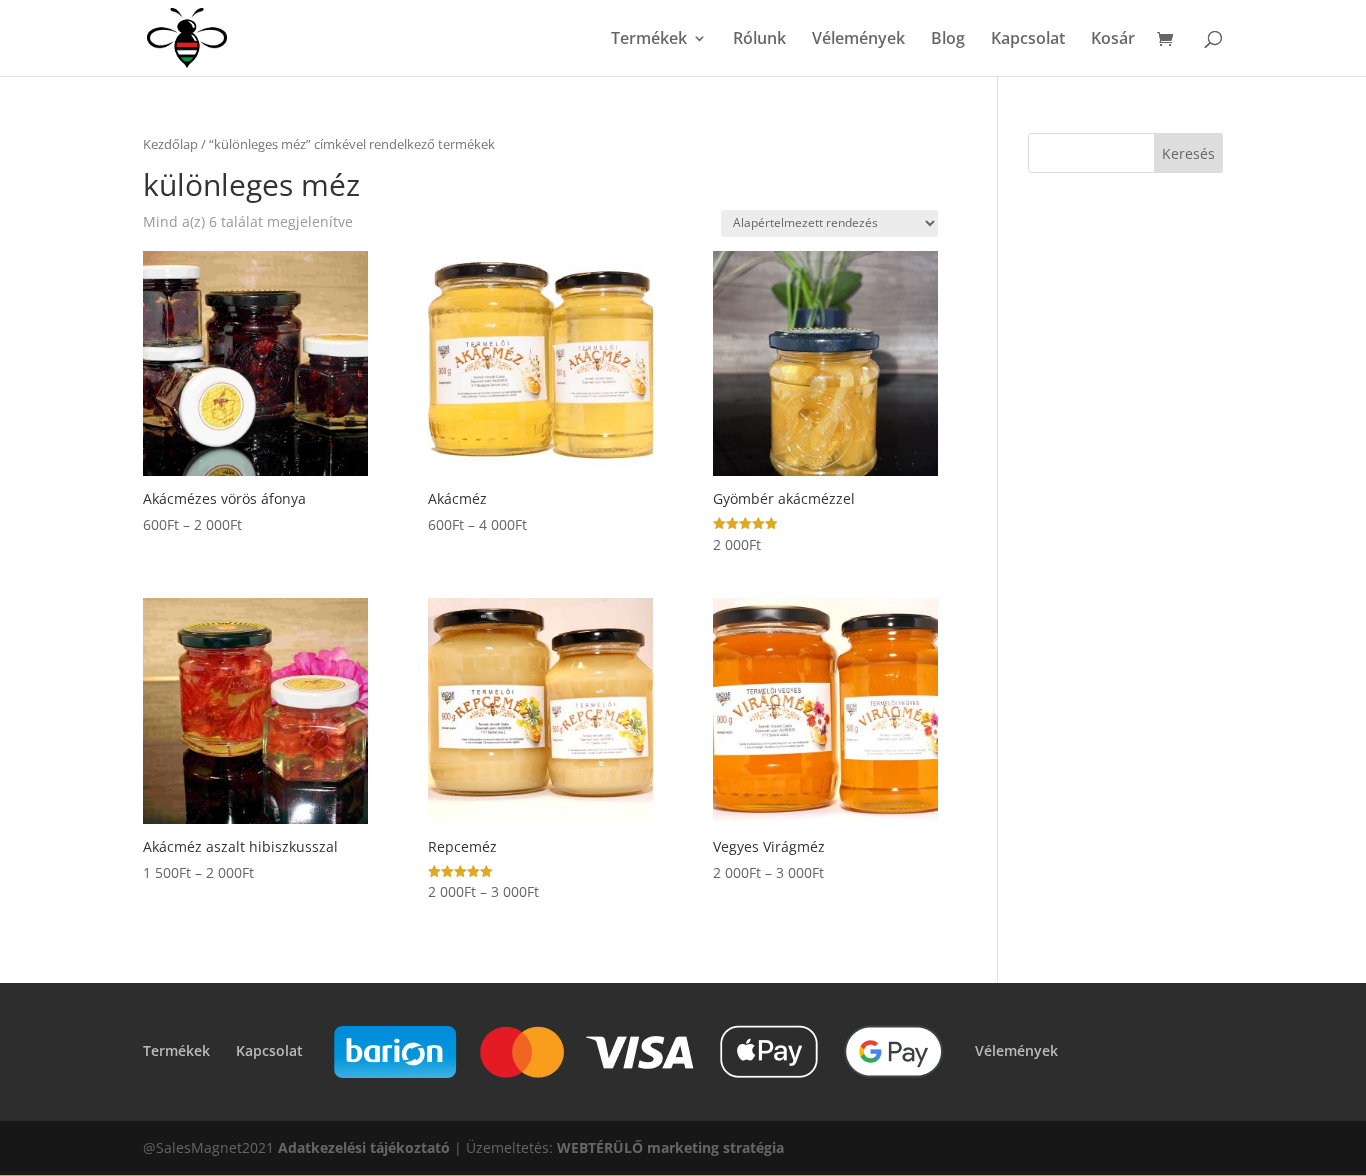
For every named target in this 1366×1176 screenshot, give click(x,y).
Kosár (1113, 40)
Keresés (1188, 153)
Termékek (649, 40)
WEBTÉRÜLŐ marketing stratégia (670, 1147)
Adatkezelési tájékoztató (364, 1147)
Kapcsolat (1028, 40)
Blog (948, 40)
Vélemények (858, 40)
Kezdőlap (170, 144)
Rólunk (759, 40)
